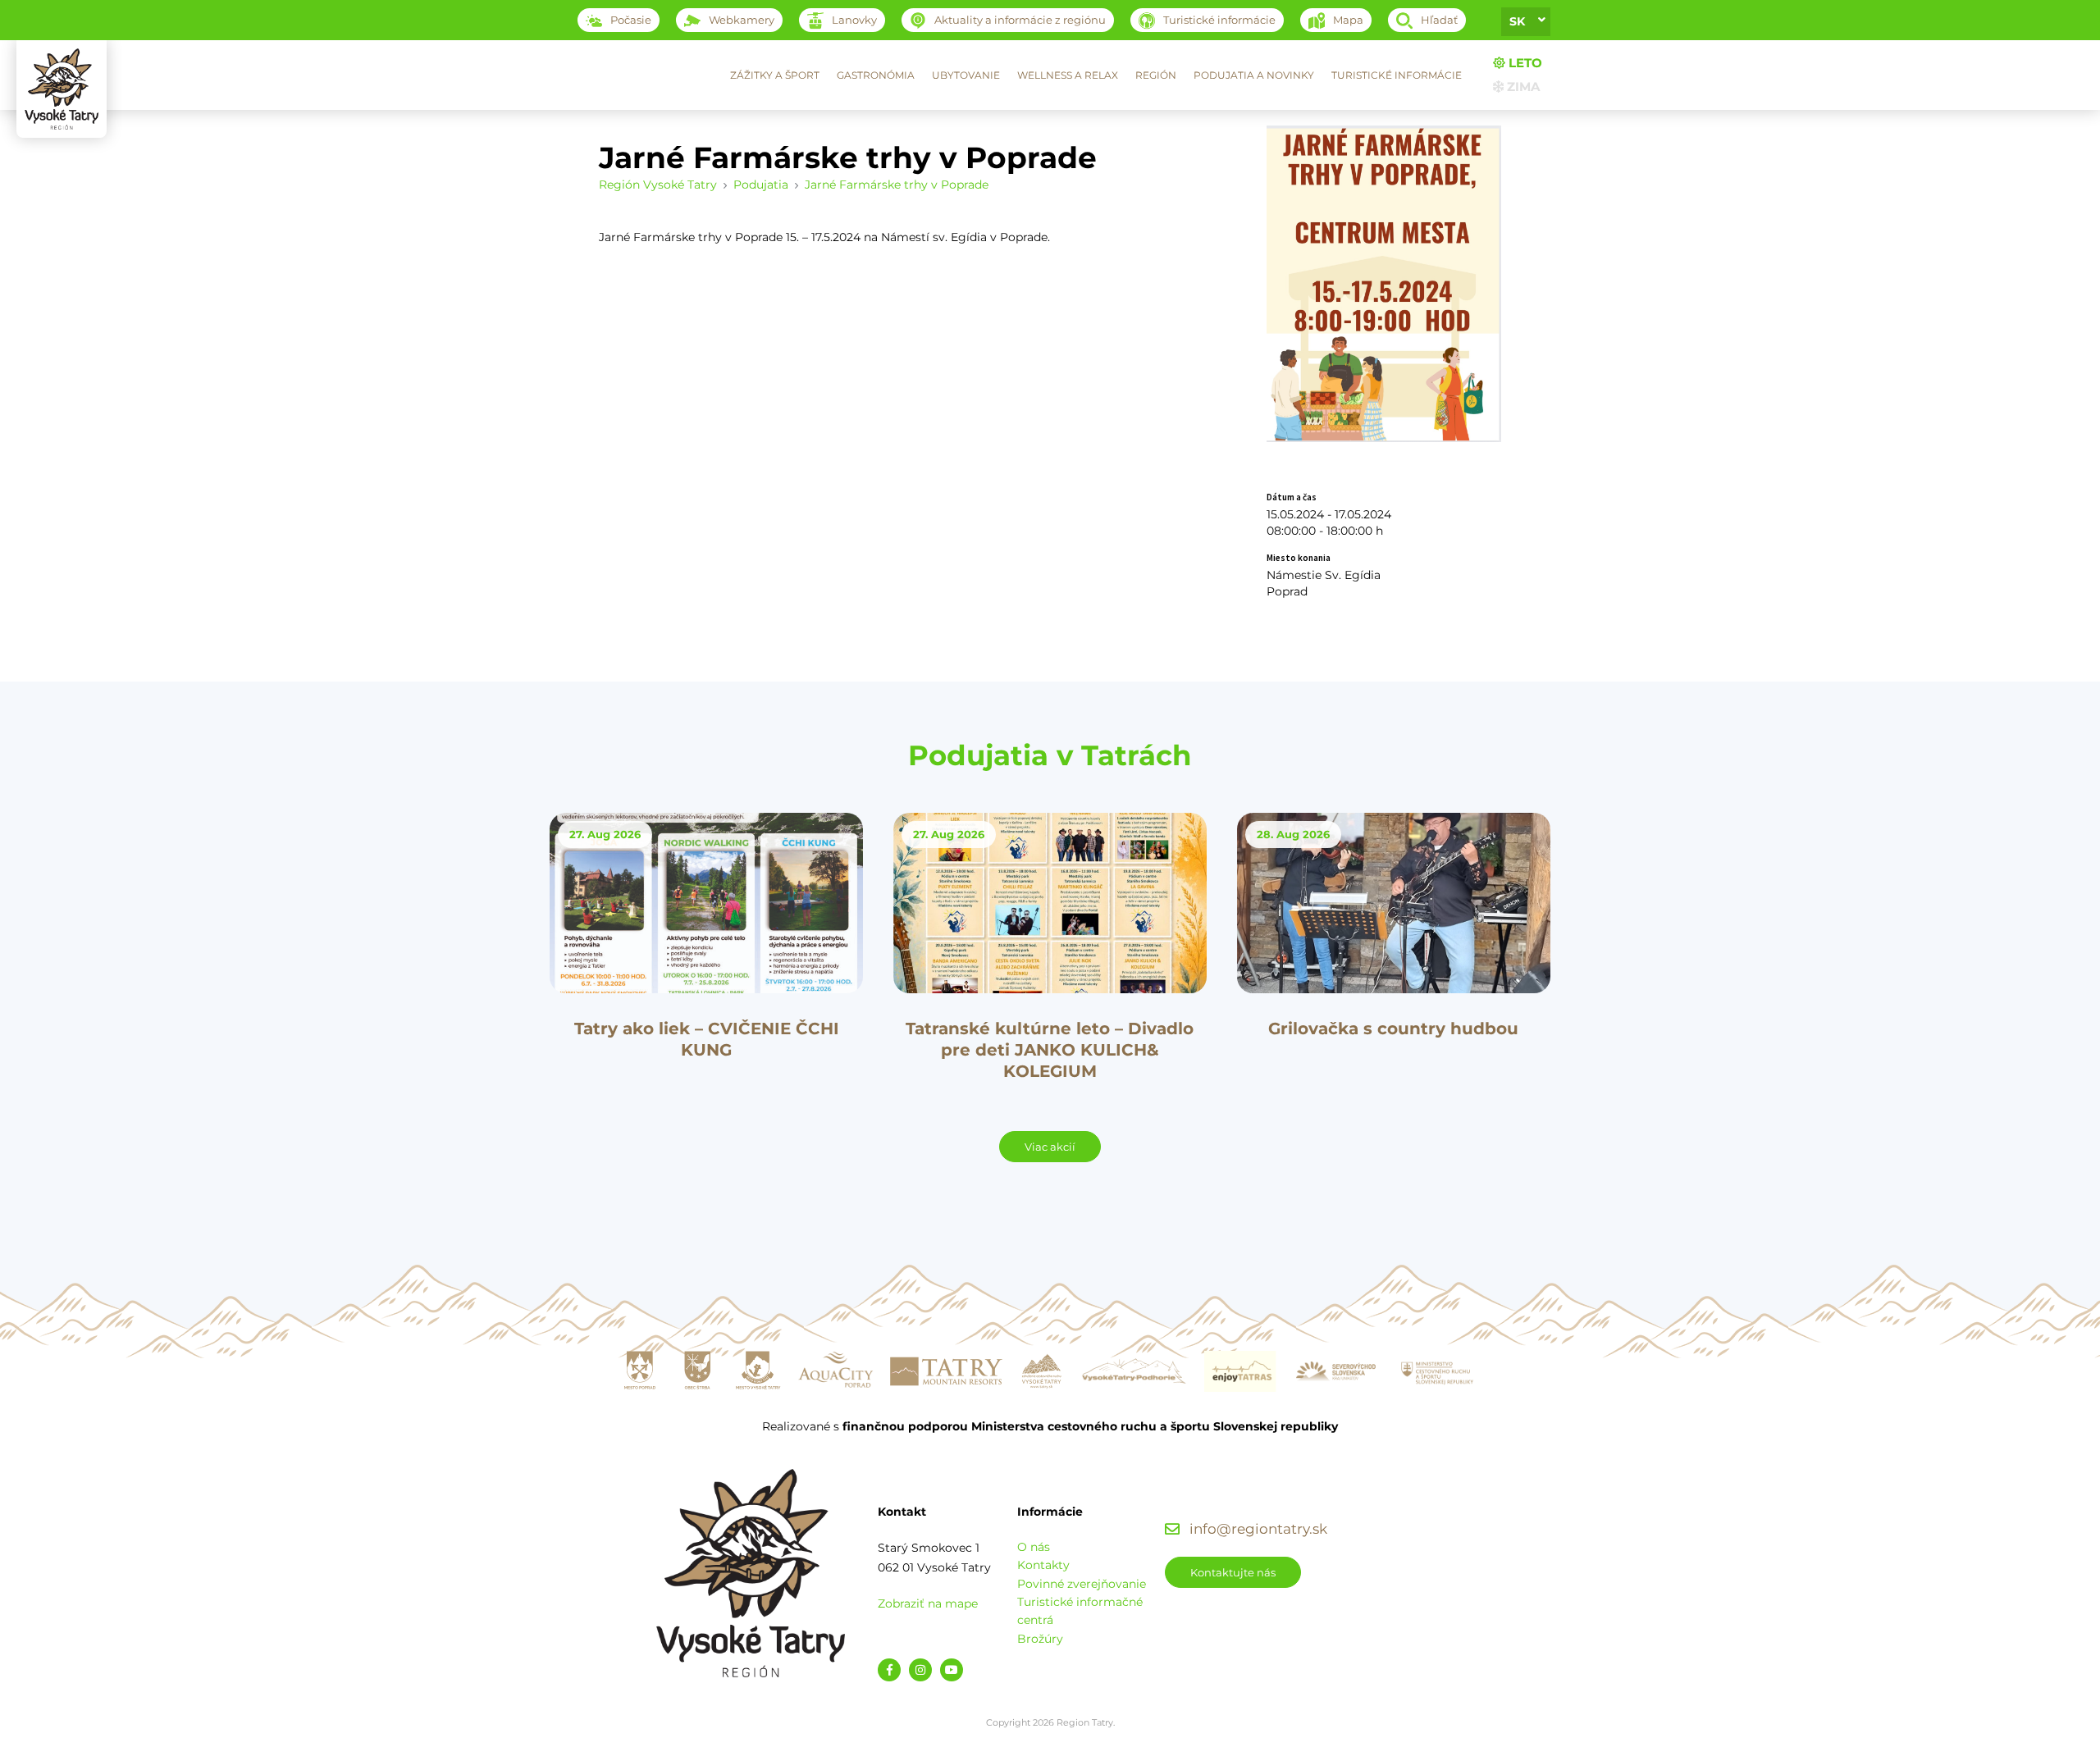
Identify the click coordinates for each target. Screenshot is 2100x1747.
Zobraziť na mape (928, 1603)
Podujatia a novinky (1254, 75)
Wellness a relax (1068, 75)
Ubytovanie (966, 75)
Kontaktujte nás (1233, 1572)
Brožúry (1040, 1639)
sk (1517, 21)
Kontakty (1043, 1565)
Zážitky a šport (775, 75)
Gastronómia (876, 75)
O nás (1034, 1547)
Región (1156, 75)
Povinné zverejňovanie (1082, 1584)
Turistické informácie (1397, 75)
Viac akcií (1050, 1147)
